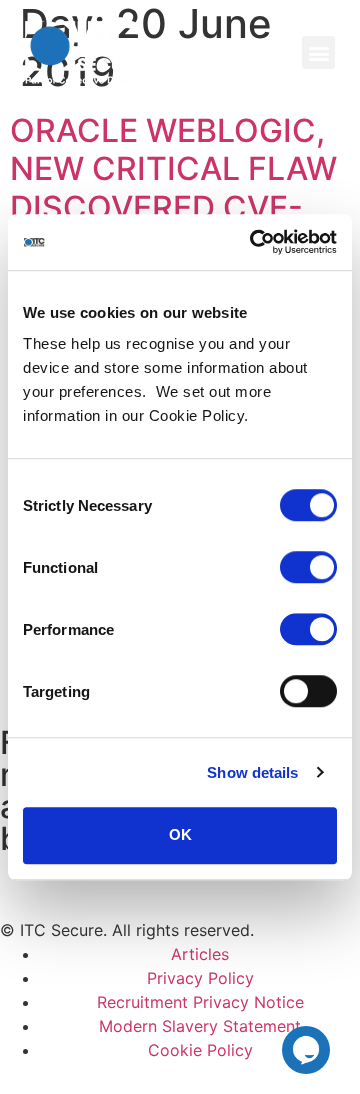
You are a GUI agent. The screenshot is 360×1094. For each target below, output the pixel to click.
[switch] (308, 567)
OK (180, 834)
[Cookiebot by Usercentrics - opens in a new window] (254, 242)
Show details (252, 772)
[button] (318, 52)
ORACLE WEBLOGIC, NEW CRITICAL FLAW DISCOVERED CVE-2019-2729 (173, 188)
